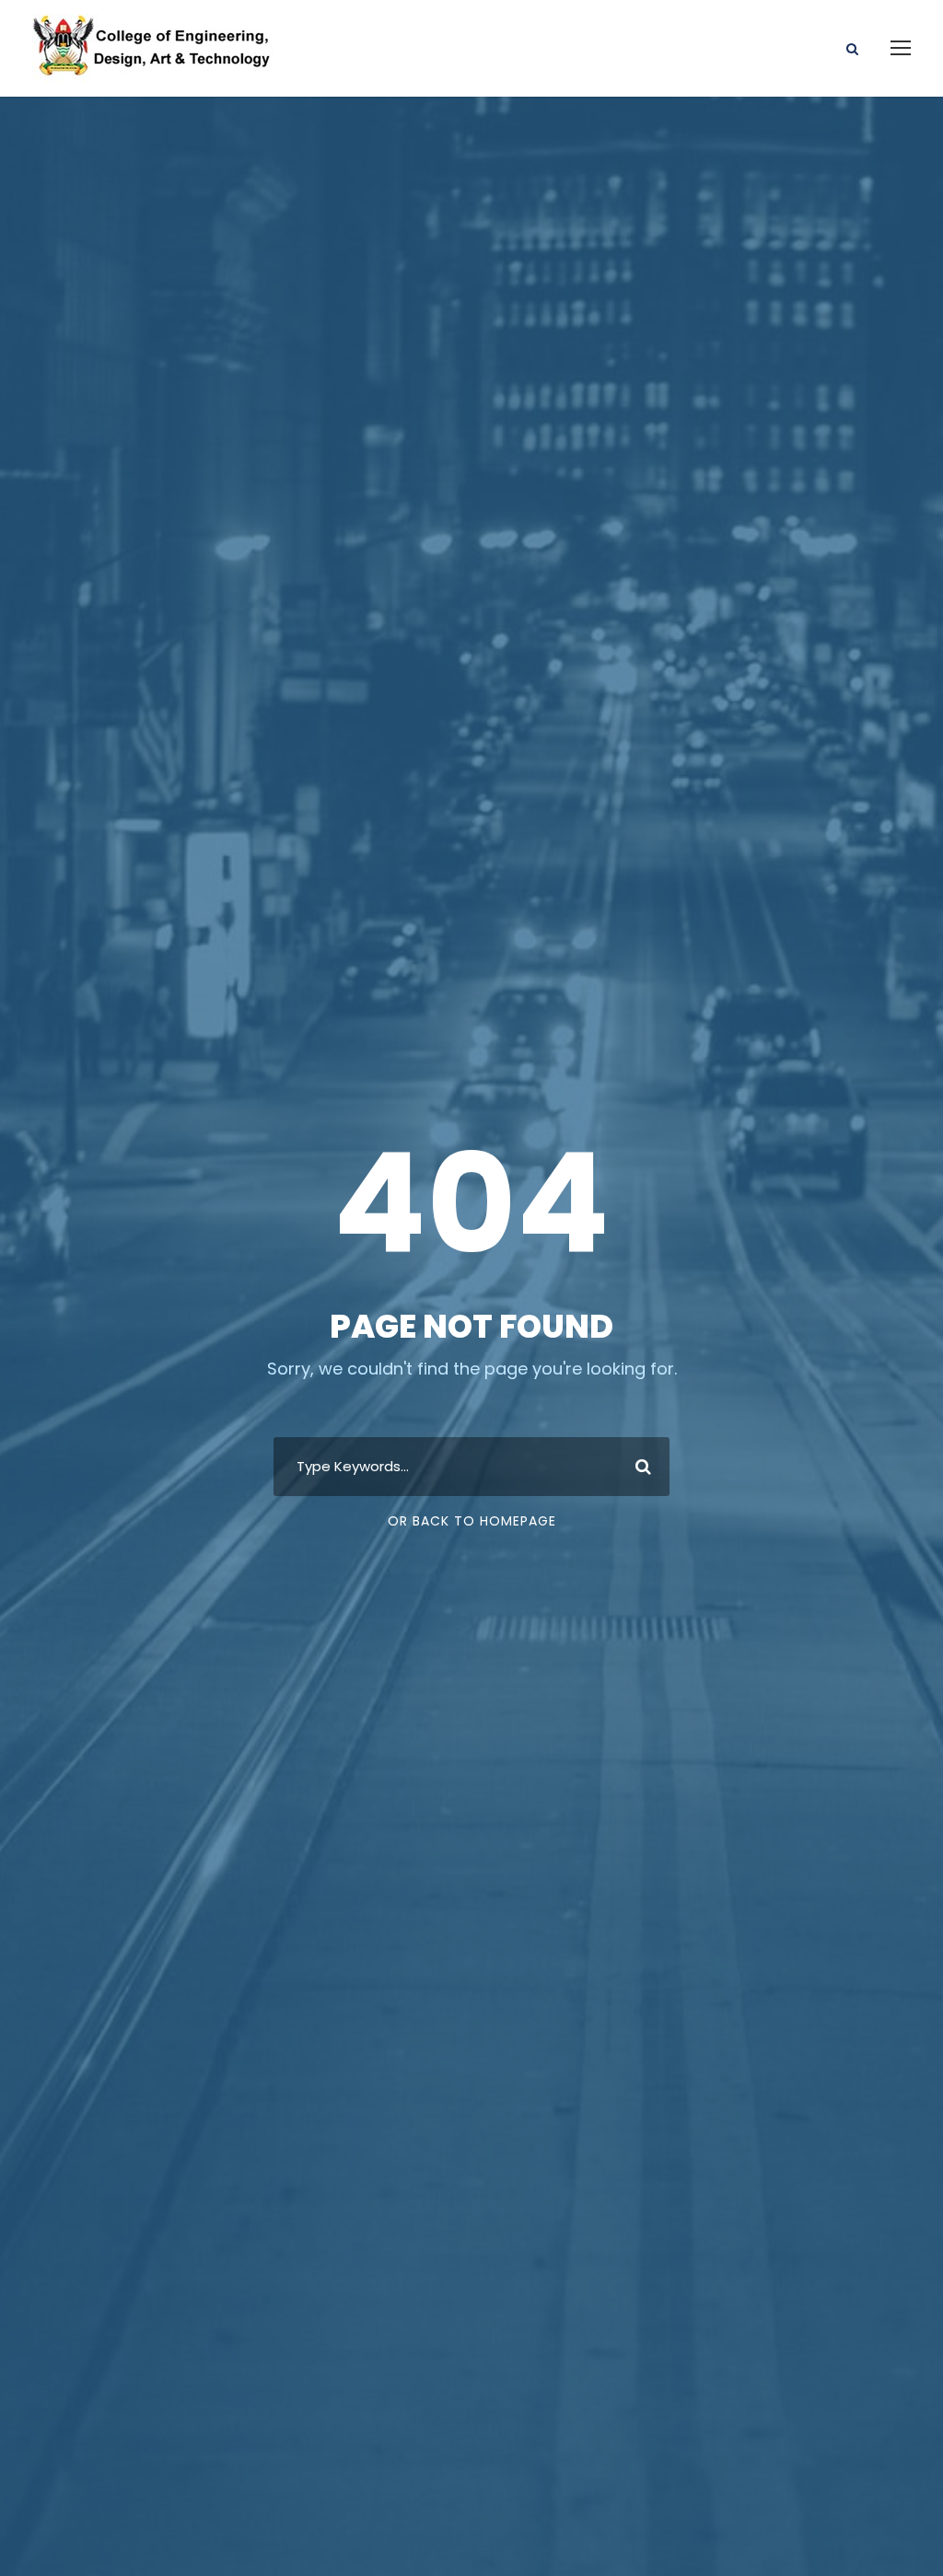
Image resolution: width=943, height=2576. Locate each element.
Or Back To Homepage (472, 1521)
